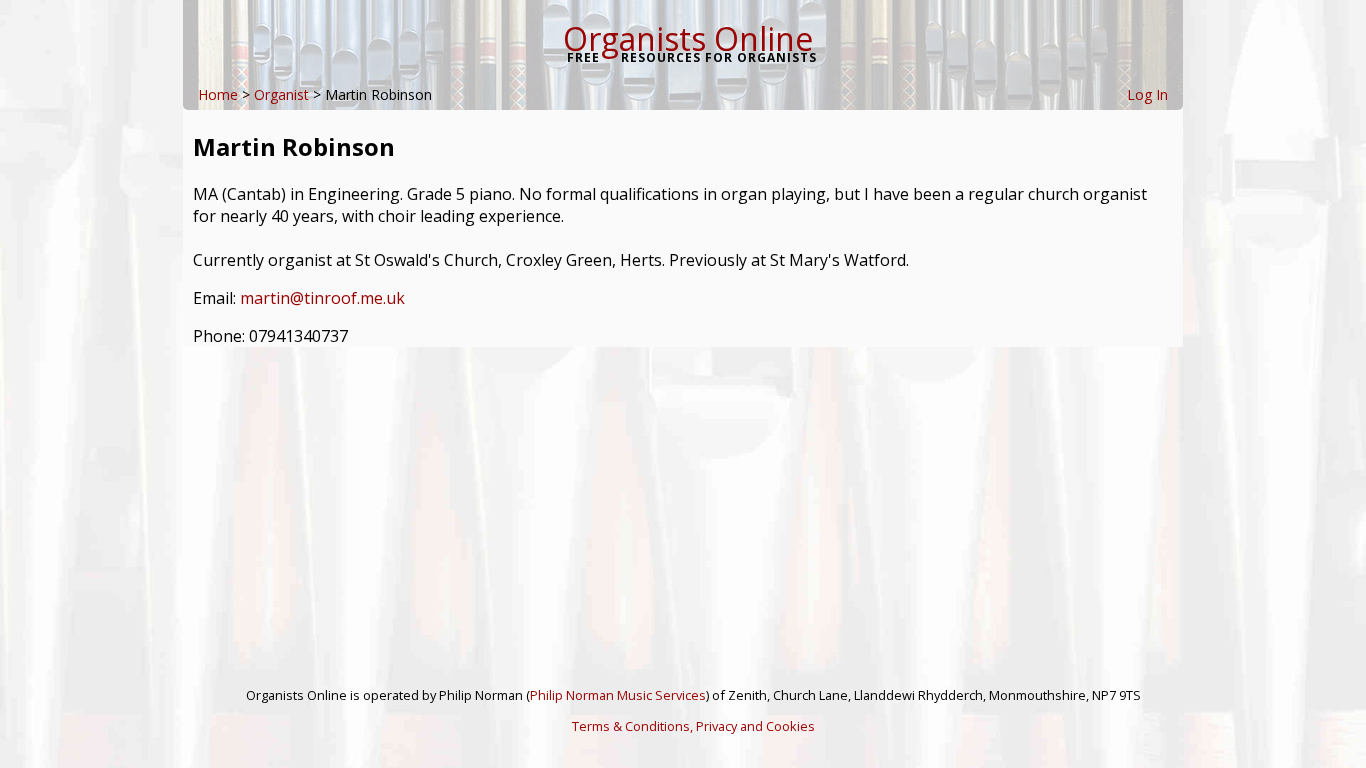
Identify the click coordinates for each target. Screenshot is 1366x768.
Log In (1147, 94)
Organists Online (688, 38)
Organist (281, 94)
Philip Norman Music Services (618, 695)
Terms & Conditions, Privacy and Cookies (693, 726)
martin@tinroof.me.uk (322, 298)
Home (218, 94)
